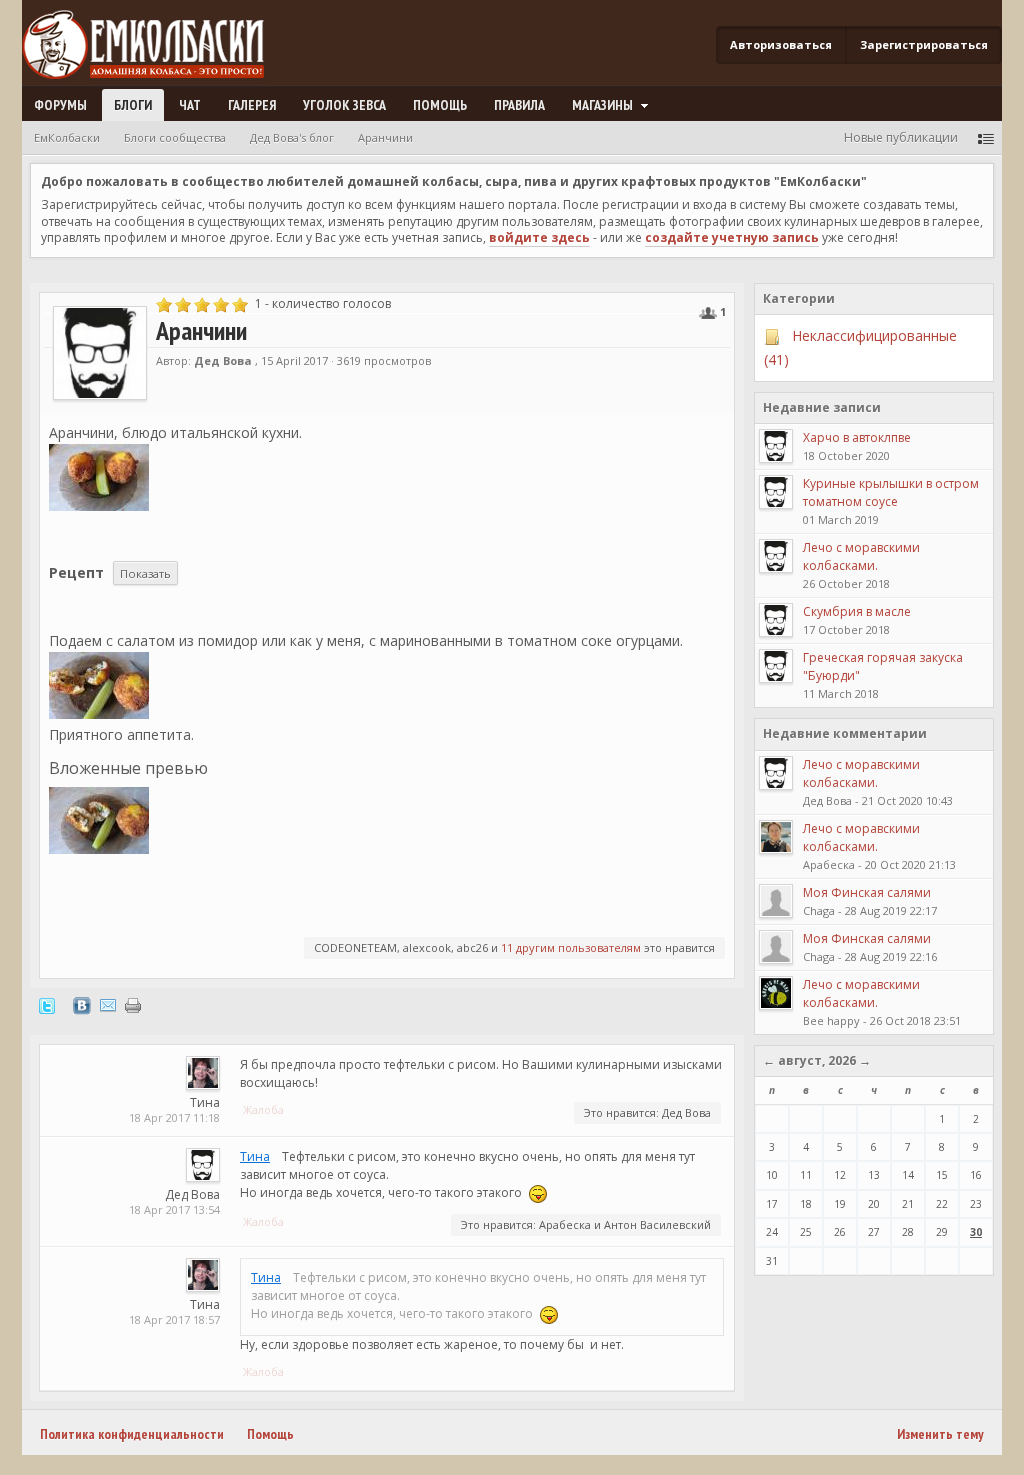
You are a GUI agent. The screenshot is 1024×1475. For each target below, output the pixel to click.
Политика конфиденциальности (132, 1434)
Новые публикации (901, 137)
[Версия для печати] (133, 1004)
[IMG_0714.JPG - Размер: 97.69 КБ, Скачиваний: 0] (99, 820)
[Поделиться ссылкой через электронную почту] (108, 1004)
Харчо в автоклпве (857, 437)
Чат (190, 105)
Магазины (604, 105)
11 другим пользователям (571, 947)
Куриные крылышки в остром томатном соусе (891, 492)
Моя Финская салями (867, 892)
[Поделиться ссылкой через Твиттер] (47, 1004)
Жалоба (263, 1109)
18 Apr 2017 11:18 (174, 1117)
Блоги (133, 105)
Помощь (440, 105)
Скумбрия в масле (857, 611)
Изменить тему (940, 1434)
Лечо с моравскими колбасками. (861, 556)
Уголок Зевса (344, 105)
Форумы (60, 105)
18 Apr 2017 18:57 (174, 1319)
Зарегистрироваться (924, 44)
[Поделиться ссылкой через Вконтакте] (82, 1004)
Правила (519, 105)
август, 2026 (817, 1060)
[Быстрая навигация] (986, 137)
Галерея (252, 105)
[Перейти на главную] (151, 45)
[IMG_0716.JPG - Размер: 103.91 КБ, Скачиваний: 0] (99, 685)
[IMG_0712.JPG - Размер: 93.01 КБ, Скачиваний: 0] (99, 477)
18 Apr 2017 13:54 (174, 1209)
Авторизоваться (781, 44)
